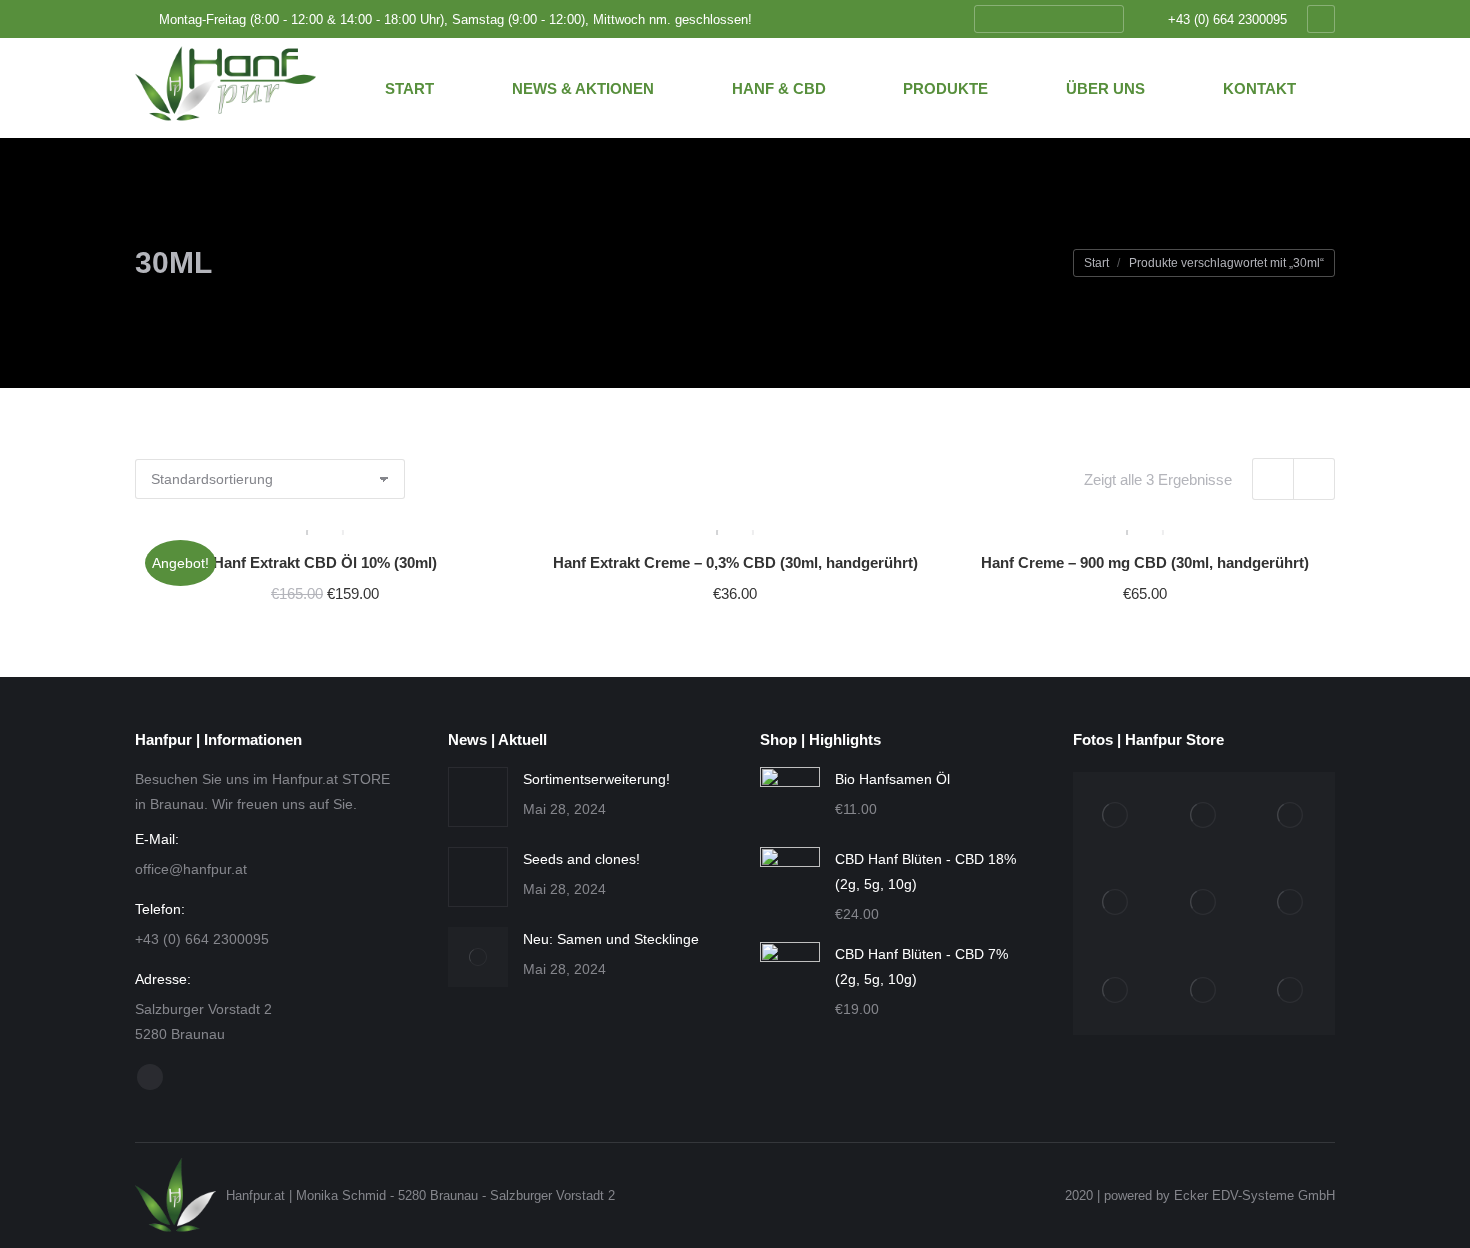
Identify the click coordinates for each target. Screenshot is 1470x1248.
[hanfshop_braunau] (1117, 904)
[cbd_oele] (1117, 991)
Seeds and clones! (581, 859)
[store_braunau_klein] (1292, 991)
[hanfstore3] (1204, 816)
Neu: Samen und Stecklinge (611, 939)
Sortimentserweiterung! (596, 779)
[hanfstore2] (1117, 816)
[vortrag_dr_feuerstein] (1292, 816)
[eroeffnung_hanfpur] (1204, 904)
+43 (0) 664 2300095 (1227, 19)
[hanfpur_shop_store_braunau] (1204, 991)
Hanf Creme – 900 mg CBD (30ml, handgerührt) (1145, 562)
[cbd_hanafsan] (1292, 904)
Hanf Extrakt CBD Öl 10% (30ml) (325, 562)
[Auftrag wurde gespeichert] (478, 797)
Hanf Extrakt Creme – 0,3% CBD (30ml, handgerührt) (735, 562)
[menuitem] (409, 88)
